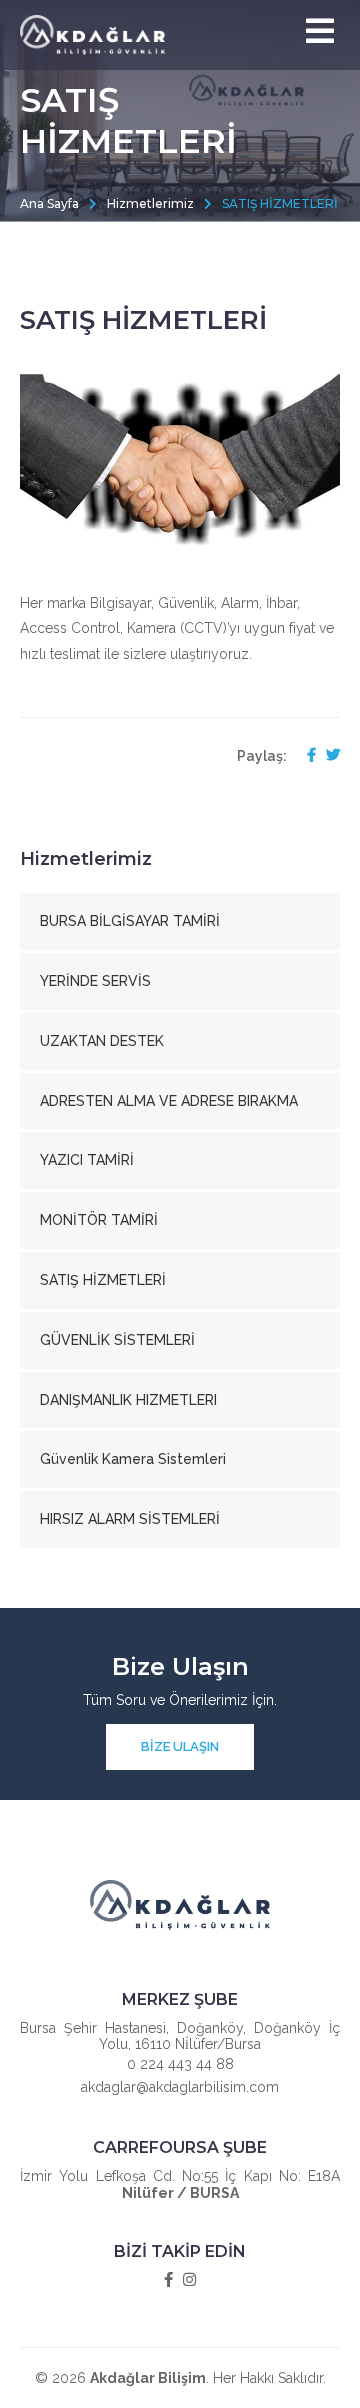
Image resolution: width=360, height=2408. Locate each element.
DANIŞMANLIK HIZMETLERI (128, 1400)
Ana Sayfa (49, 203)
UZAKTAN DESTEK (102, 1041)
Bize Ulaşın (180, 1746)
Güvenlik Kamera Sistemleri (133, 1459)
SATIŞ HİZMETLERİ (103, 1280)
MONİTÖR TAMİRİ (99, 1220)
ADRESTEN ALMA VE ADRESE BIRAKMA (169, 1101)
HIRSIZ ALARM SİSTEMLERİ (130, 1519)
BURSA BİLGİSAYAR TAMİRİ (130, 921)
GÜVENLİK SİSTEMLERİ (117, 1340)
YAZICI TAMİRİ (87, 1160)
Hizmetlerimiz (150, 203)
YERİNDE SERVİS (95, 981)
